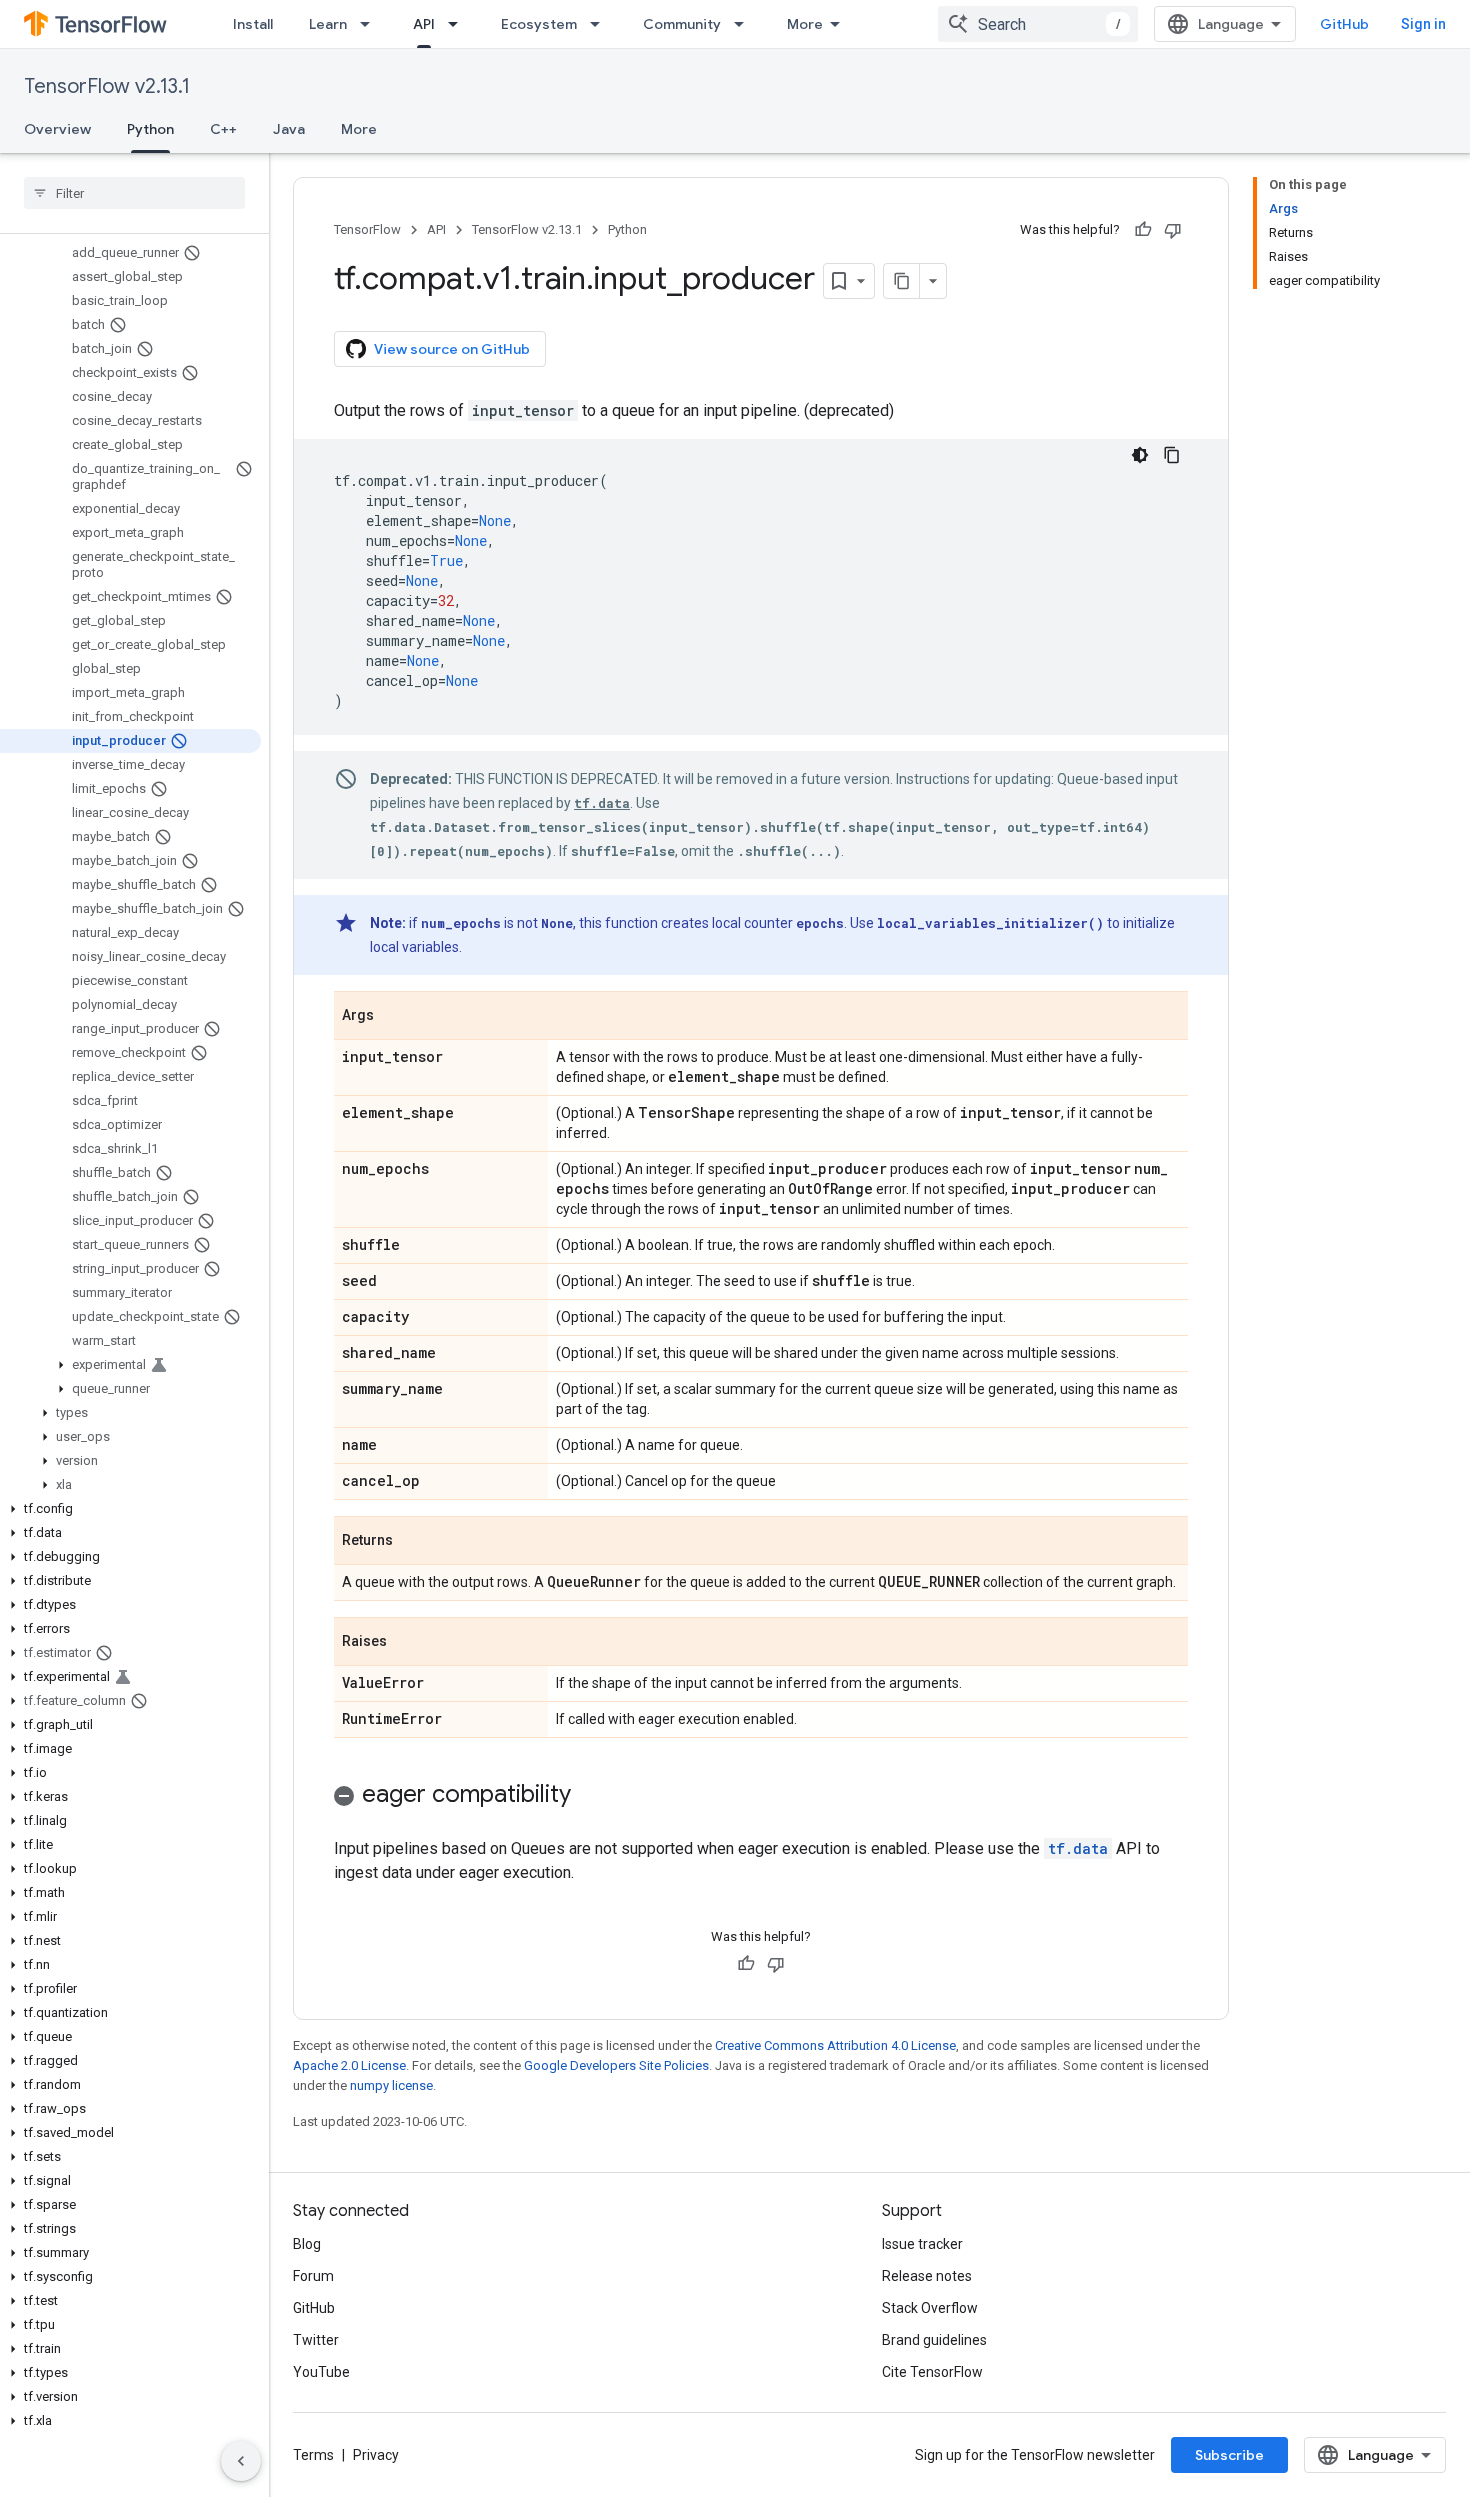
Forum (313, 2276)
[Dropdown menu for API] (459, 24)
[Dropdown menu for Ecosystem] (601, 24)
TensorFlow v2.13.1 (107, 86)
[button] (130, 1365)
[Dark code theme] (1140, 455)
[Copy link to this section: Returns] (413, 1542)
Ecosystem (539, 24)
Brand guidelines (934, 2340)
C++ (223, 129)
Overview (57, 129)
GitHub (1344, 24)
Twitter (316, 2340)
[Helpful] (1143, 230)
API (424, 24)
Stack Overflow (930, 2308)
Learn (328, 24)
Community (682, 24)
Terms (313, 2455)
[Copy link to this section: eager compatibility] (591, 1796)
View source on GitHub (452, 349)
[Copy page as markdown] (902, 281)
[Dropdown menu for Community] (745, 24)
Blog (307, 2244)
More (805, 24)
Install (253, 24)
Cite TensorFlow (932, 2372)
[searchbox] (134, 193)
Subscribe (1229, 2455)
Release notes (927, 2276)
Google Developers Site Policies (616, 2065)
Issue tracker (922, 2244)
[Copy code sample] (1172, 455)
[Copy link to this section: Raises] (407, 1643)
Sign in (1423, 24)
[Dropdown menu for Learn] (371, 24)
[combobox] (1038, 24)
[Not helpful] (1173, 230)
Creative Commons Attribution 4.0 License (835, 2045)
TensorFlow (367, 229)
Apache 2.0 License (349, 2065)
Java (289, 129)
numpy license (391, 2085)
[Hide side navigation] (241, 2461)
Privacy (376, 2455)
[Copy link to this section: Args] (394, 1017)
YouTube (321, 2372)
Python (150, 129)
